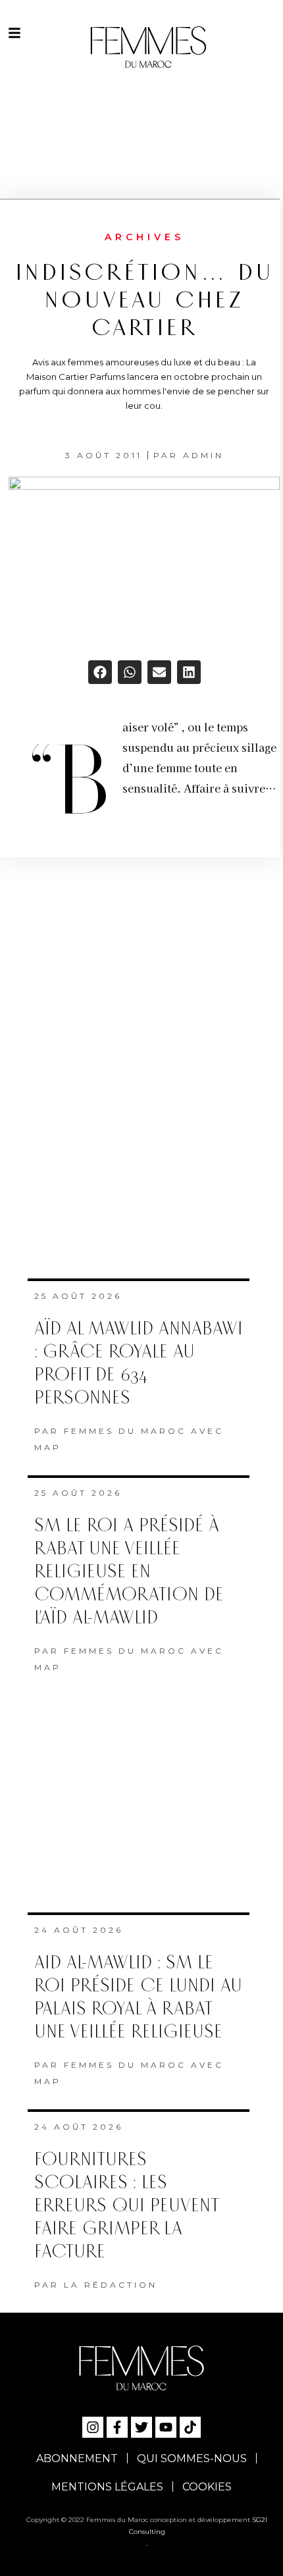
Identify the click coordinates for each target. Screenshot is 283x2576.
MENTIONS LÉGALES (107, 2487)
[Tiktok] (190, 2427)
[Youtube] (166, 2427)
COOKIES (207, 2487)
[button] (100, 672)
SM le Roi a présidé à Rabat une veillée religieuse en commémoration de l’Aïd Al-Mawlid (129, 1572)
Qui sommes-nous (192, 2458)
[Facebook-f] (117, 2427)
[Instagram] (93, 2427)
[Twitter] (141, 2427)
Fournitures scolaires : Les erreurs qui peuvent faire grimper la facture (126, 2206)
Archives (144, 237)
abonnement (77, 2458)
